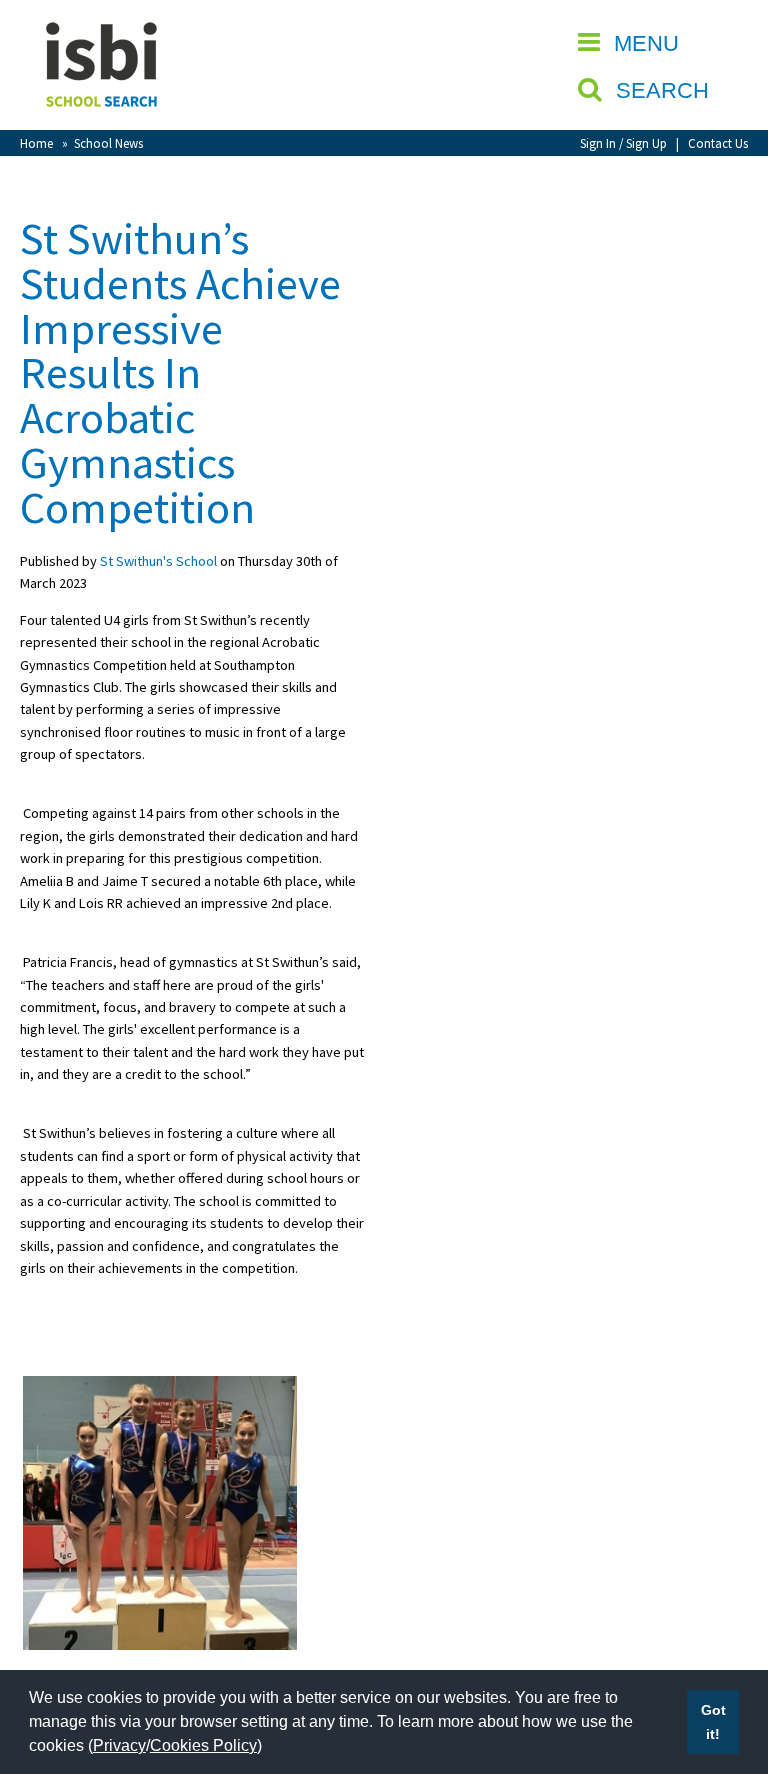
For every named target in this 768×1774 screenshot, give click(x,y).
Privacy (119, 1745)
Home (36, 143)
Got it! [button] (713, 1722)
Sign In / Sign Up (623, 143)
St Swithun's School (158, 561)
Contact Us (718, 143)
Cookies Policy (203, 1745)
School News (108, 143)
